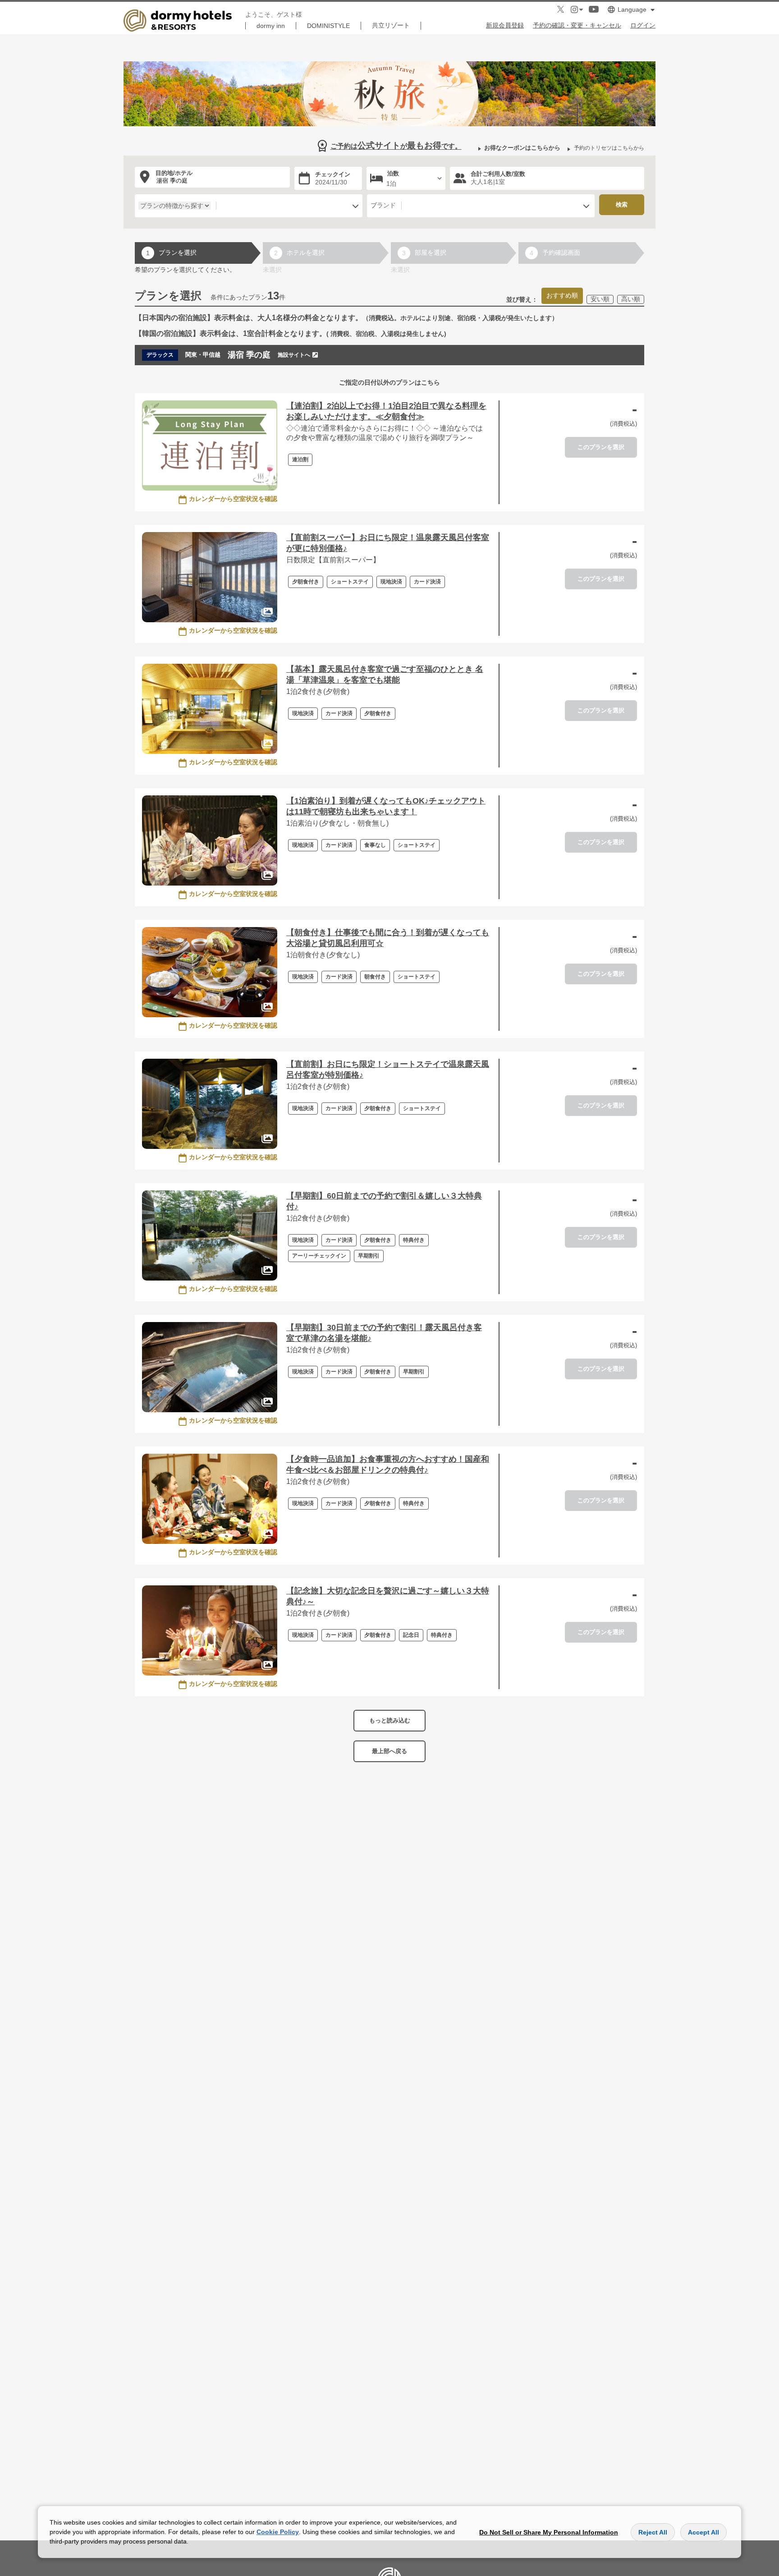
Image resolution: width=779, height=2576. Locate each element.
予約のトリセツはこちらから (609, 148)
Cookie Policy (278, 2532)
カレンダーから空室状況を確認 (233, 499)
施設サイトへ (294, 355)
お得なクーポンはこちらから (522, 148)
